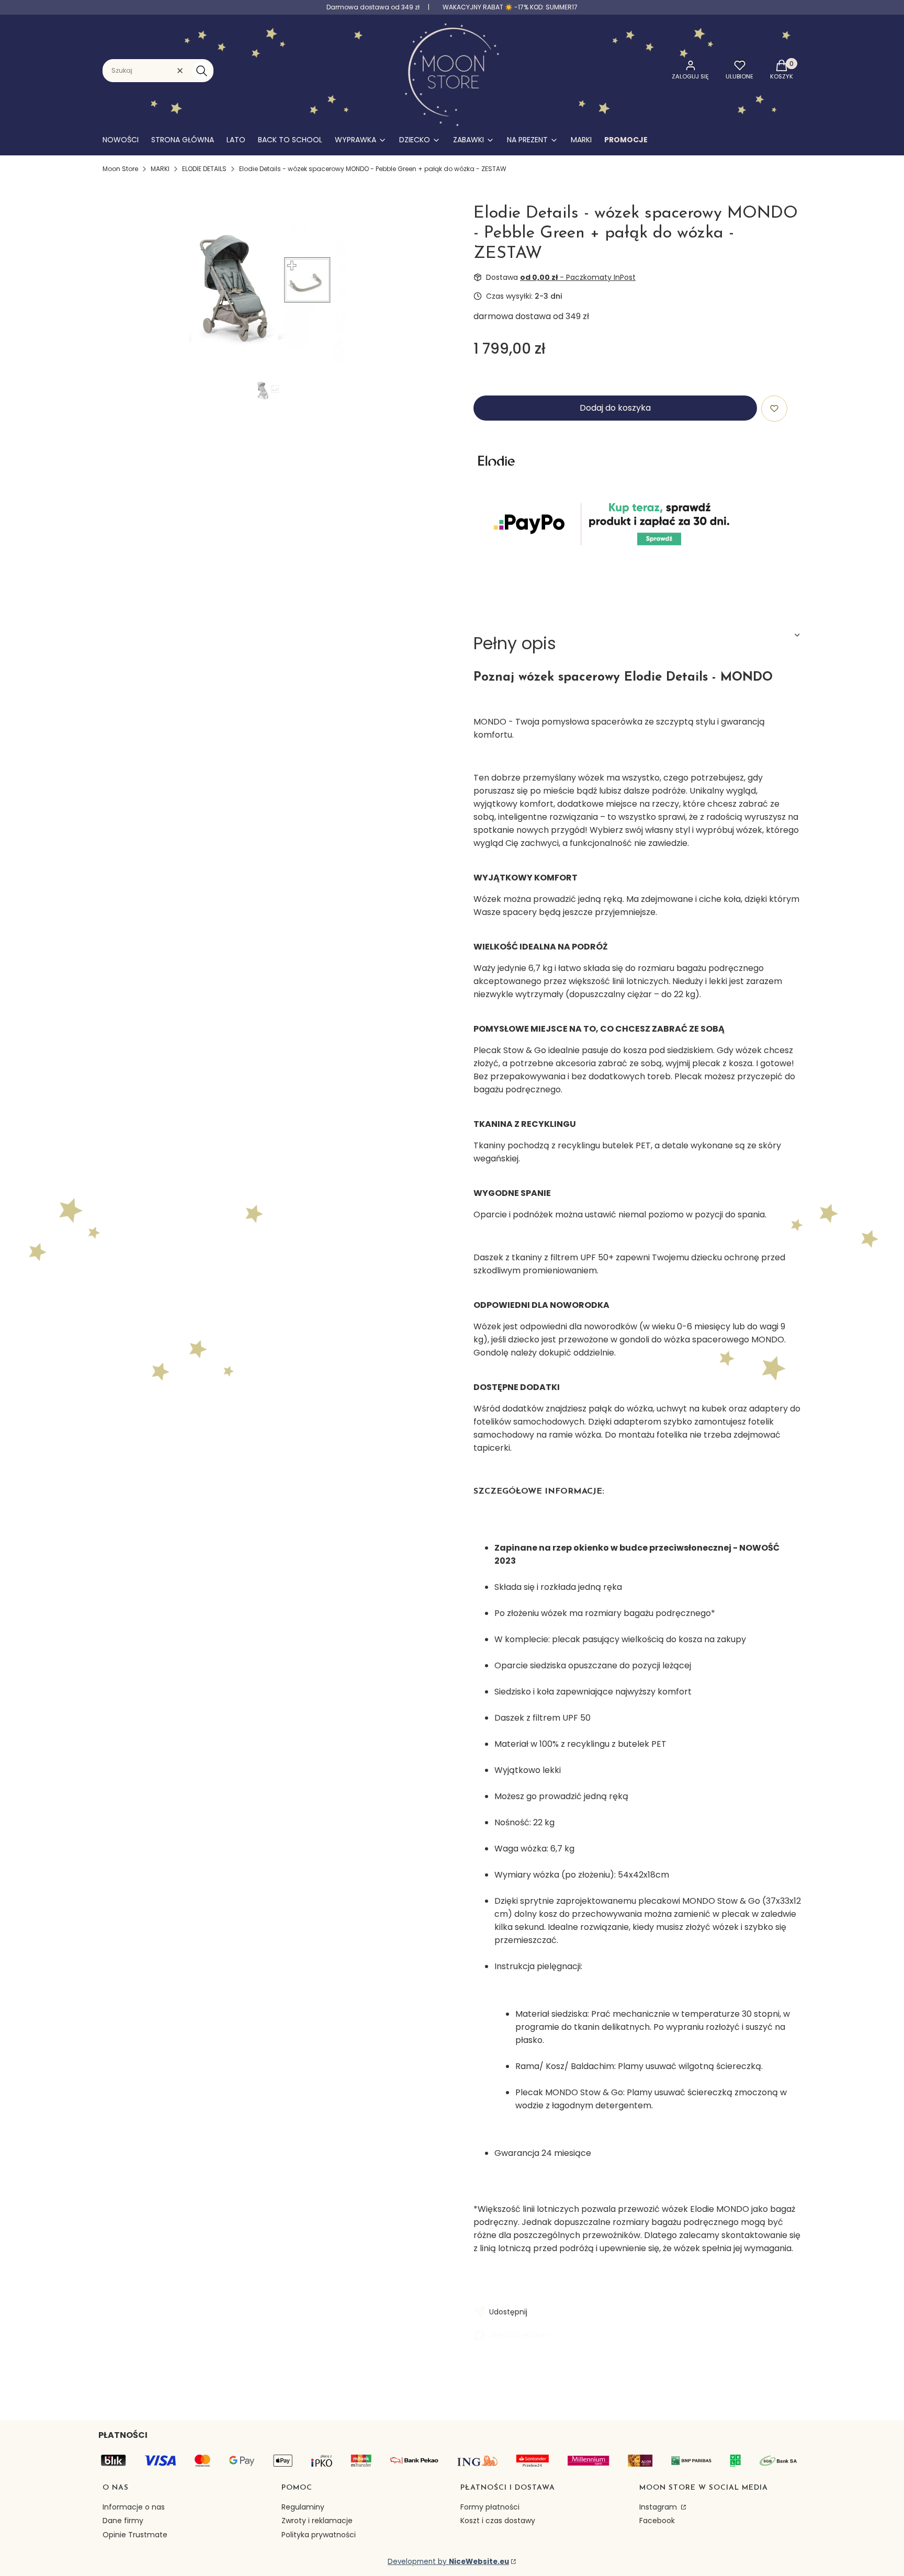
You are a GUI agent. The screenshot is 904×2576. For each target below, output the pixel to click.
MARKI (160, 169)
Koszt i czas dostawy (498, 2521)
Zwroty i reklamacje (317, 2521)
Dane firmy (123, 2521)
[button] (201, 71)
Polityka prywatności (319, 2535)
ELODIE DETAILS (204, 169)
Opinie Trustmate (135, 2535)
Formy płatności (490, 2507)
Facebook (657, 2521)
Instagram (659, 2507)
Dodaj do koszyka (615, 408)
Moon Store (120, 169)
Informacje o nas (134, 2507)
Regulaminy (303, 2507)
